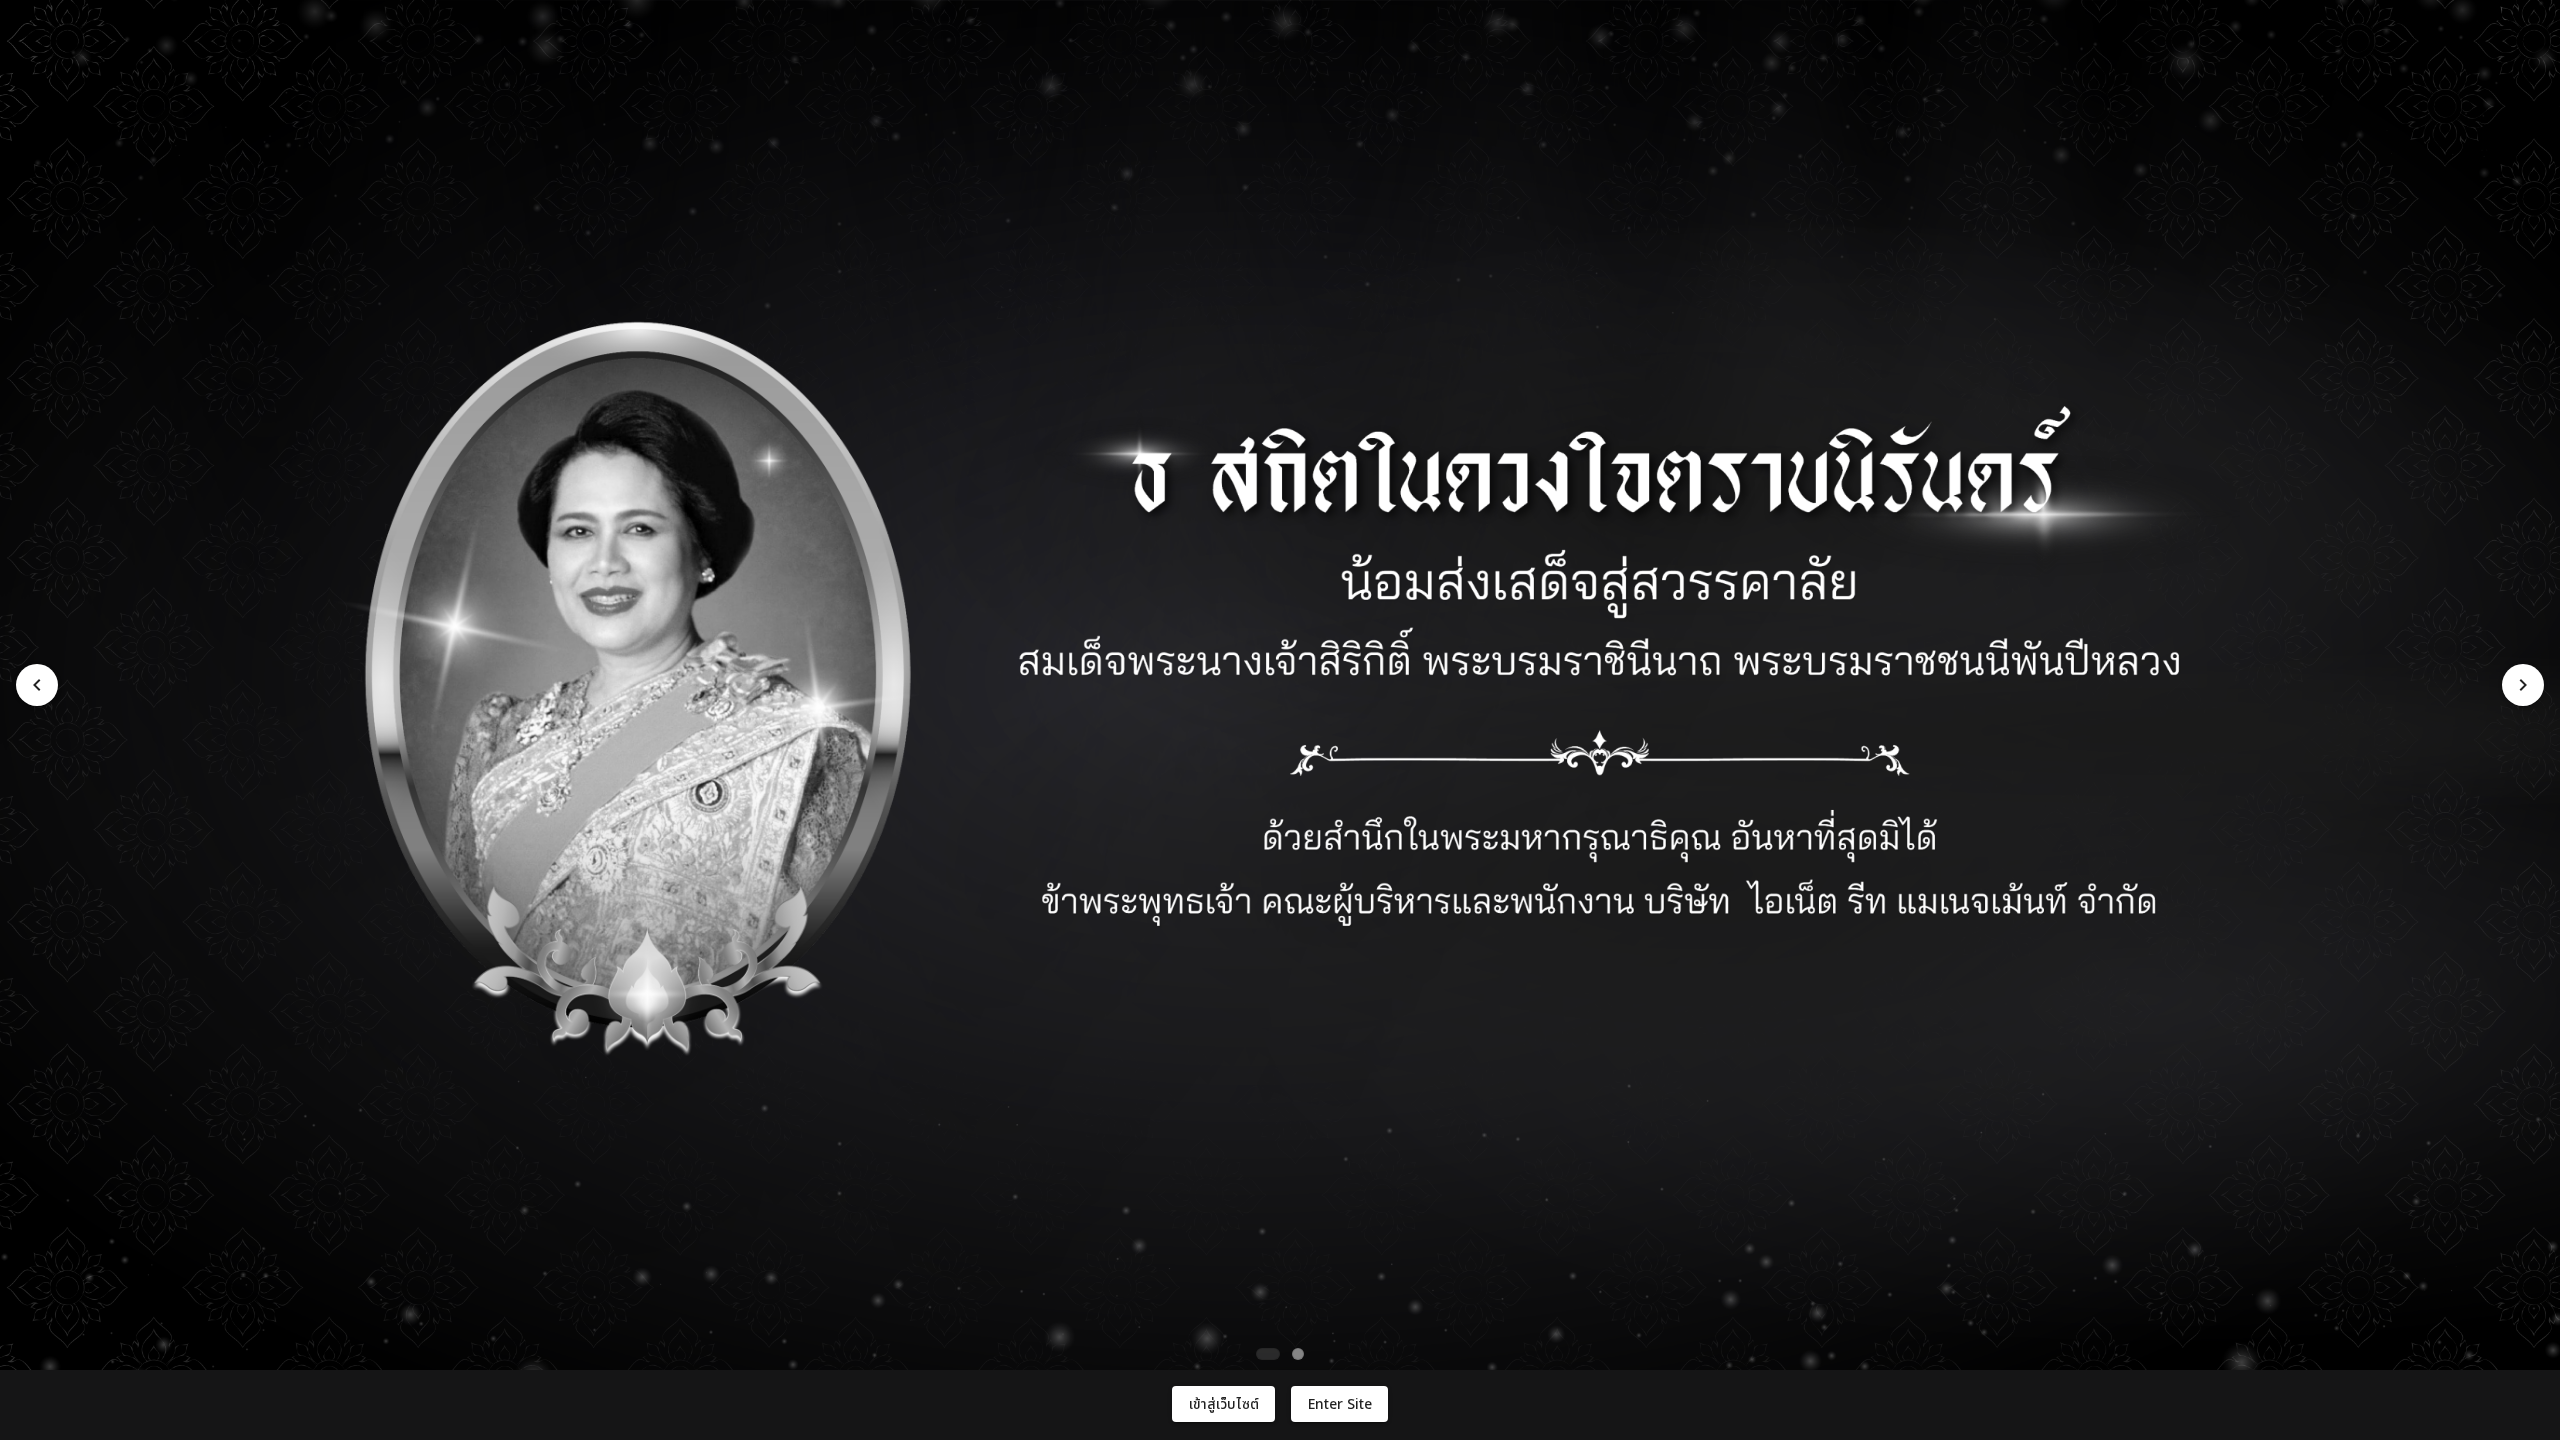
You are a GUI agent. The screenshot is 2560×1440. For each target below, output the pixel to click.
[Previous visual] (37, 685)
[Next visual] (2523, 685)
